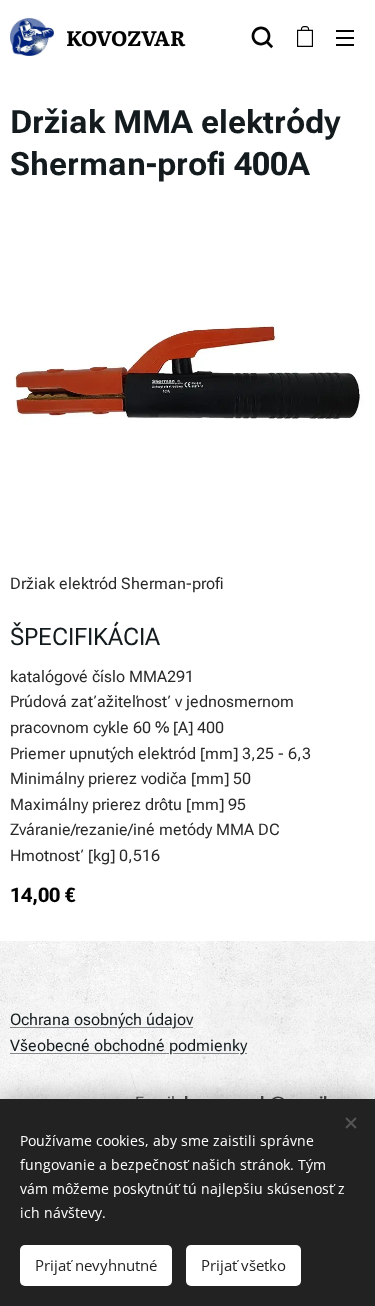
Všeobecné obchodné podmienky (128, 1045)
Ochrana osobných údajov (101, 1019)
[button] (262, 37)
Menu (345, 37)
